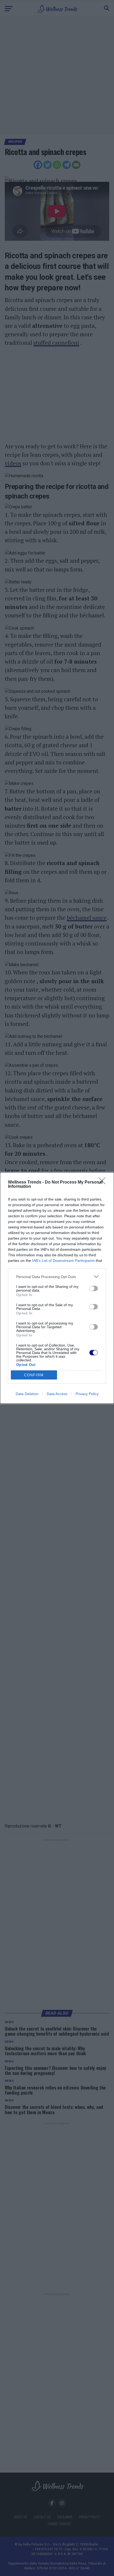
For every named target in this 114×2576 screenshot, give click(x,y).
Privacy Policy (87, 1394)
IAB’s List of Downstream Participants (63, 1261)
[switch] (94, 1288)
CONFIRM (34, 1375)
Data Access (57, 1394)
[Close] (104, 1182)
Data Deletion (27, 1394)
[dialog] (57, 1288)
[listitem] (57, 1277)
